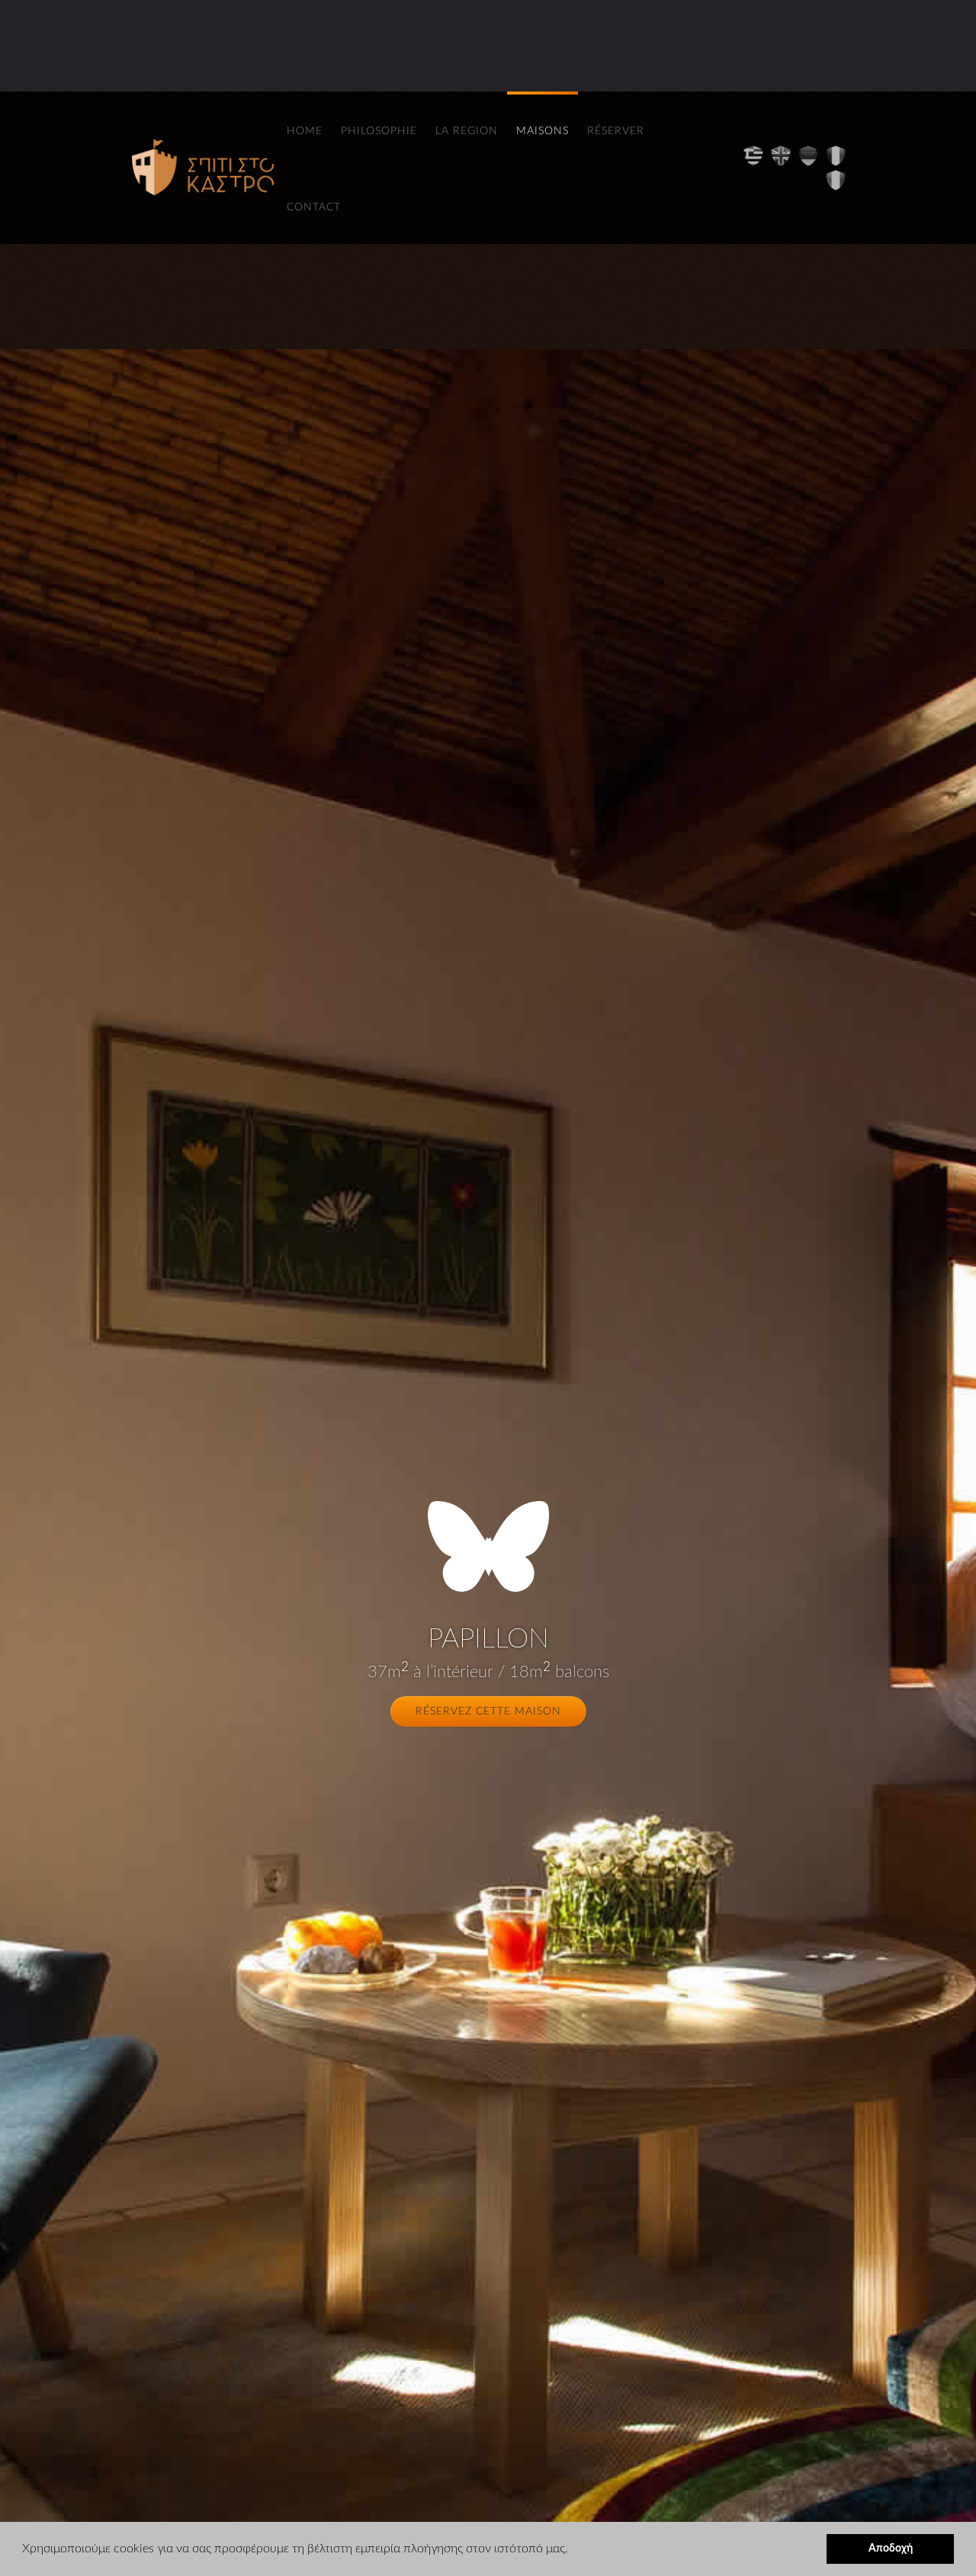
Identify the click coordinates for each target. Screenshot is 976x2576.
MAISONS (543, 131)
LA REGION (467, 131)
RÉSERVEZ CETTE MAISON (488, 1711)
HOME (305, 131)
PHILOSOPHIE (379, 131)
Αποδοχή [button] (891, 2548)
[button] (573, 2550)
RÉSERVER (616, 131)
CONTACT (314, 207)
